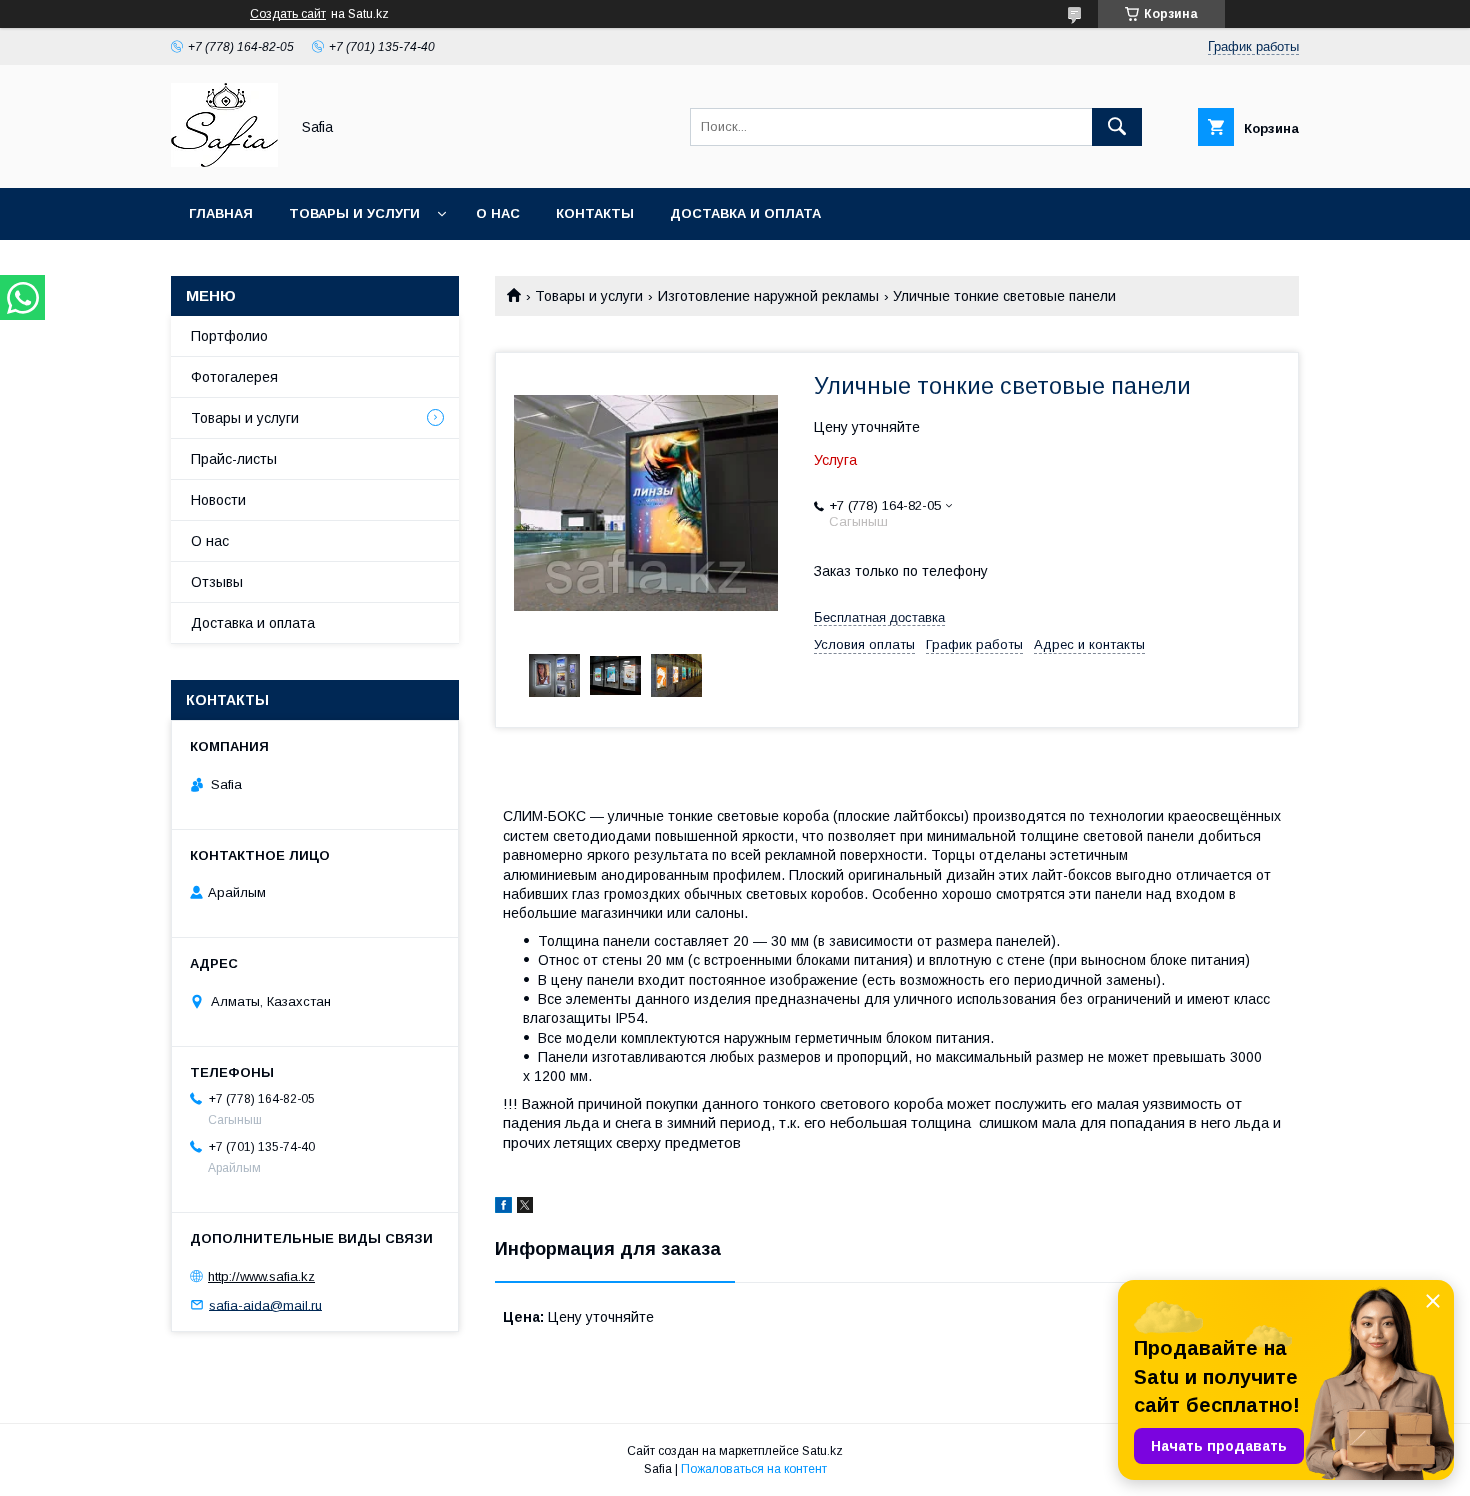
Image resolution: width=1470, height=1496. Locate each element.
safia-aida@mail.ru (265, 1304)
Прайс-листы (234, 459)
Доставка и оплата (745, 213)
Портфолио (229, 336)
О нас (498, 213)
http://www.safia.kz (261, 1276)
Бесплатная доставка (879, 617)
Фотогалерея (234, 377)
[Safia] (224, 162)
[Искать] (1117, 127)
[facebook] (503, 1208)
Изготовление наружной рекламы (768, 296)
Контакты (595, 213)
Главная (221, 213)
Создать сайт (288, 14)
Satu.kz (822, 1451)
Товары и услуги (354, 213)
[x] (525, 1208)
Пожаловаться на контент (754, 1469)
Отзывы (217, 582)
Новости (218, 500)
